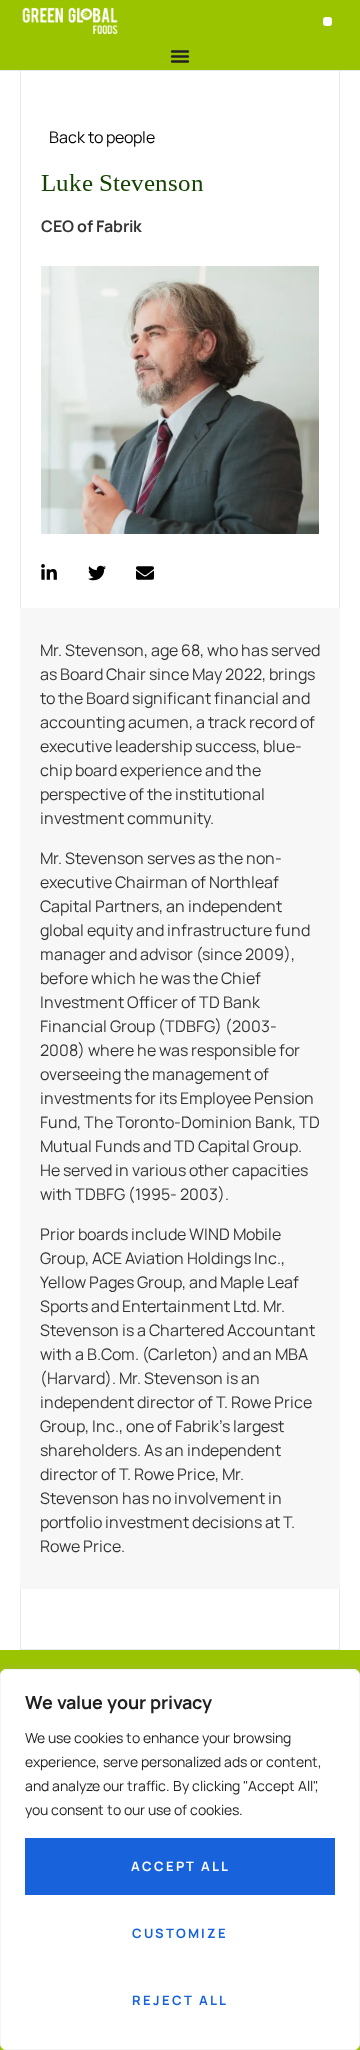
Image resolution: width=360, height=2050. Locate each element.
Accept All (180, 1866)
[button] (327, 21)
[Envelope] (145, 573)
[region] (180, 1859)
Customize (180, 1933)
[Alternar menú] (180, 56)
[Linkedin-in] (49, 573)
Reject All (180, 2000)
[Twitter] (97, 573)
